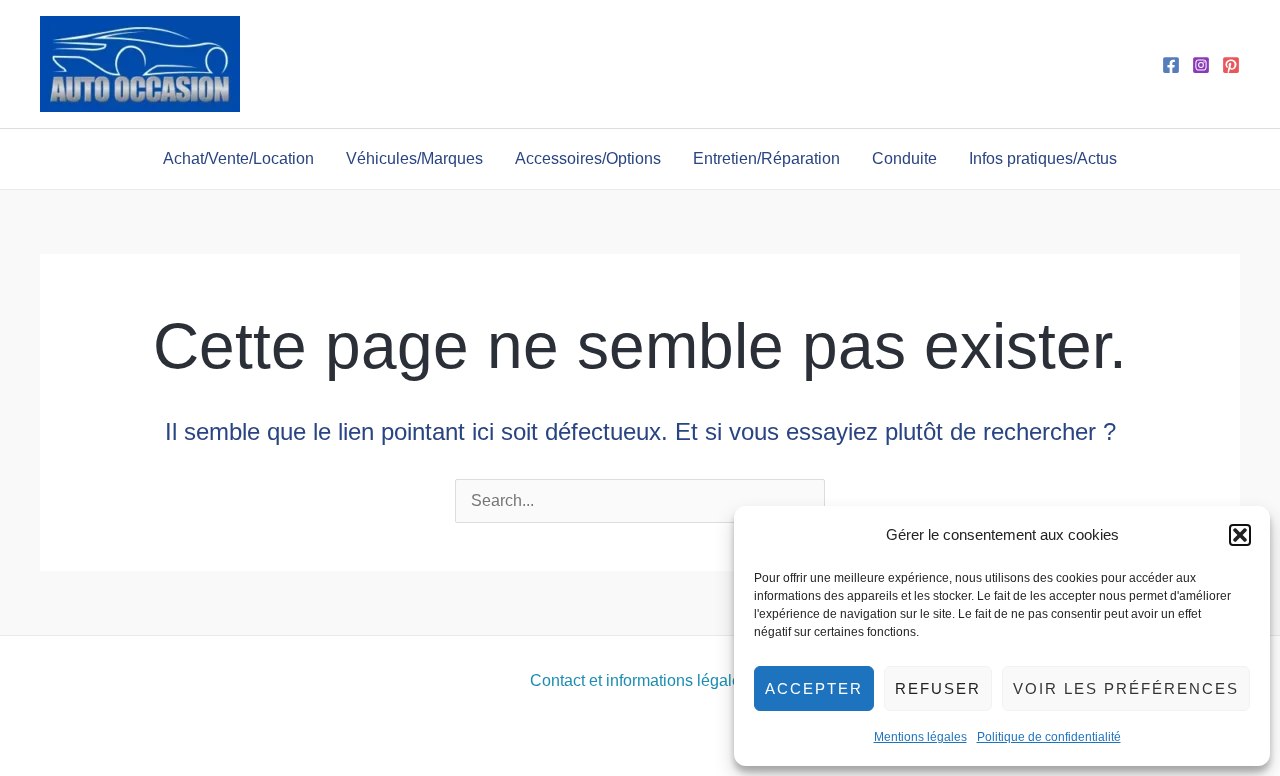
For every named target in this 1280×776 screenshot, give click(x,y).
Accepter (814, 688)
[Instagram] (1201, 65)
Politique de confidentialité (1049, 737)
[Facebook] (1171, 65)
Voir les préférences (1126, 688)
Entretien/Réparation (766, 158)
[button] (1240, 535)
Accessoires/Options (588, 158)
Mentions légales (920, 737)
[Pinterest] (1231, 65)
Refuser (938, 688)
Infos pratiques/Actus (1043, 158)
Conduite (904, 158)
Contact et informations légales (639, 680)
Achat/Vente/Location (238, 158)
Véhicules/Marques (414, 158)
